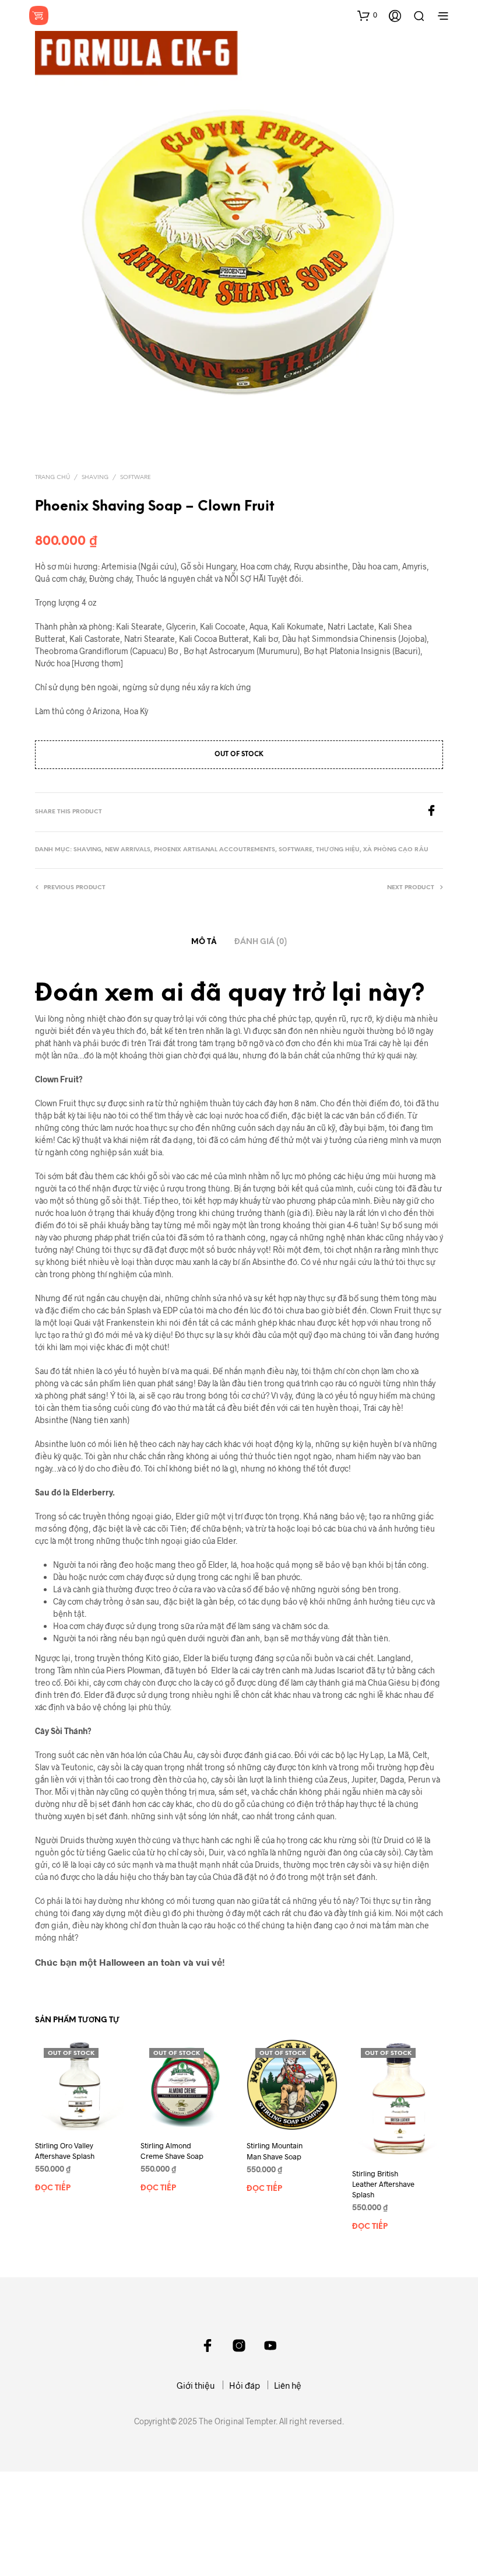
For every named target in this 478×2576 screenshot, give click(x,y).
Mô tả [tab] (204, 942)
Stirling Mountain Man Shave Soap (275, 2151)
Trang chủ (52, 478)
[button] (367, 15)
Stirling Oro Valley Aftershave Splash (65, 2151)
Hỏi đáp (245, 2385)
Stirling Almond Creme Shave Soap (172, 2151)
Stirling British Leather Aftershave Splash (383, 2184)
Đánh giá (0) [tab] (261, 942)
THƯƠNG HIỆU (338, 850)
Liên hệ (288, 2385)
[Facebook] (434, 812)
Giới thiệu (196, 2385)
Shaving (95, 478)
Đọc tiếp (53, 2189)
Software (136, 478)
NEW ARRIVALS (128, 850)
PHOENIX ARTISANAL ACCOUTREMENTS (215, 850)
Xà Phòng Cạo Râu (396, 850)
